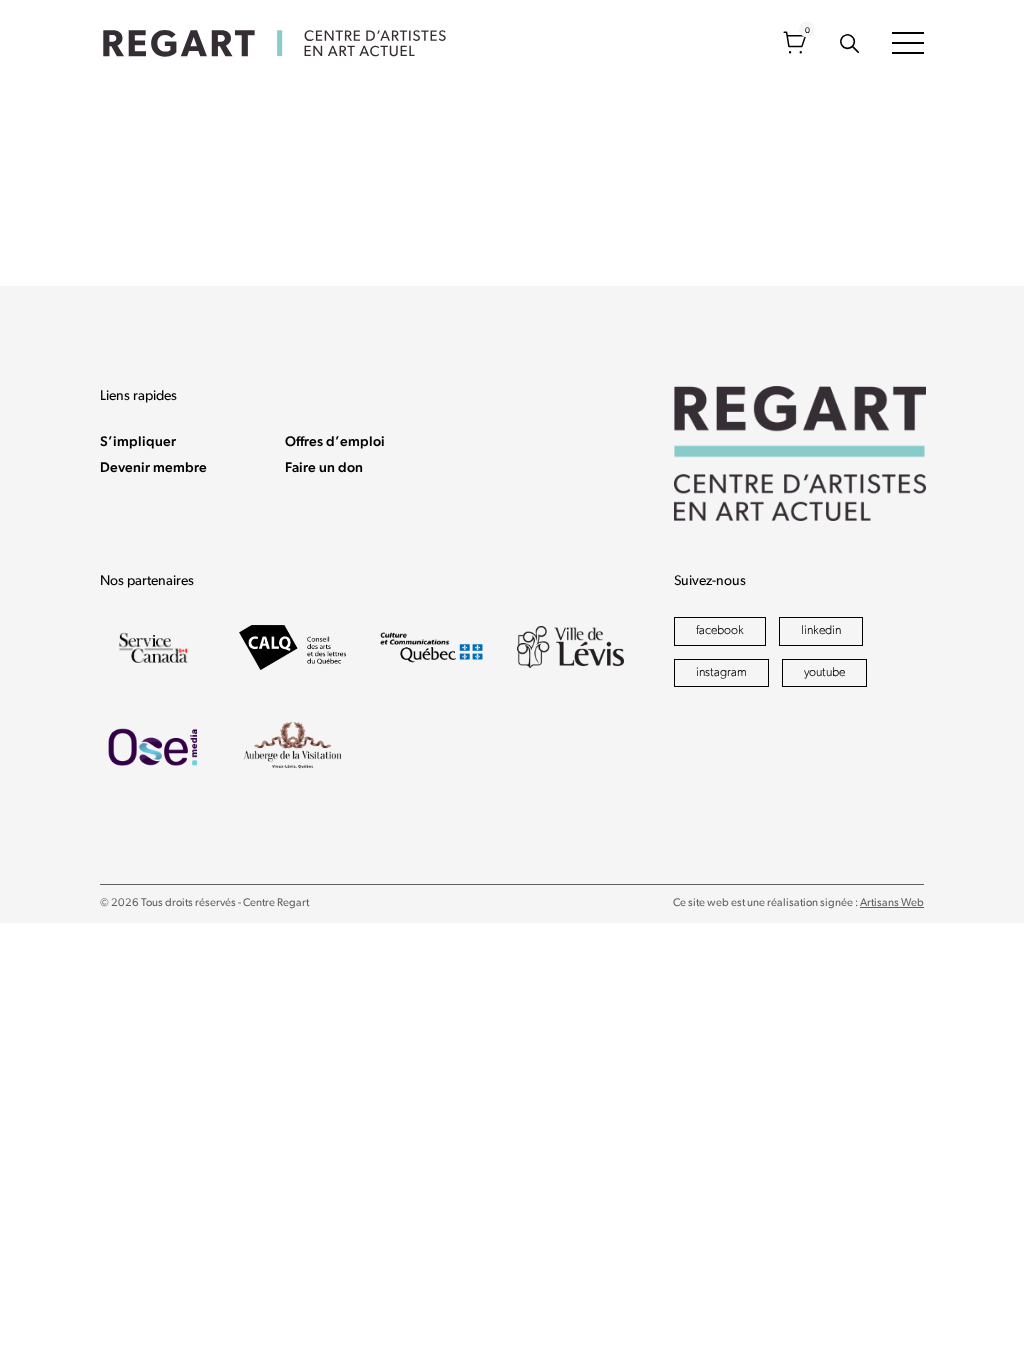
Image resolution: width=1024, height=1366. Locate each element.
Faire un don (324, 468)
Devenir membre (153, 468)
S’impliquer (138, 442)
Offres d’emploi (335, 442)
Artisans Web (892, 903)
